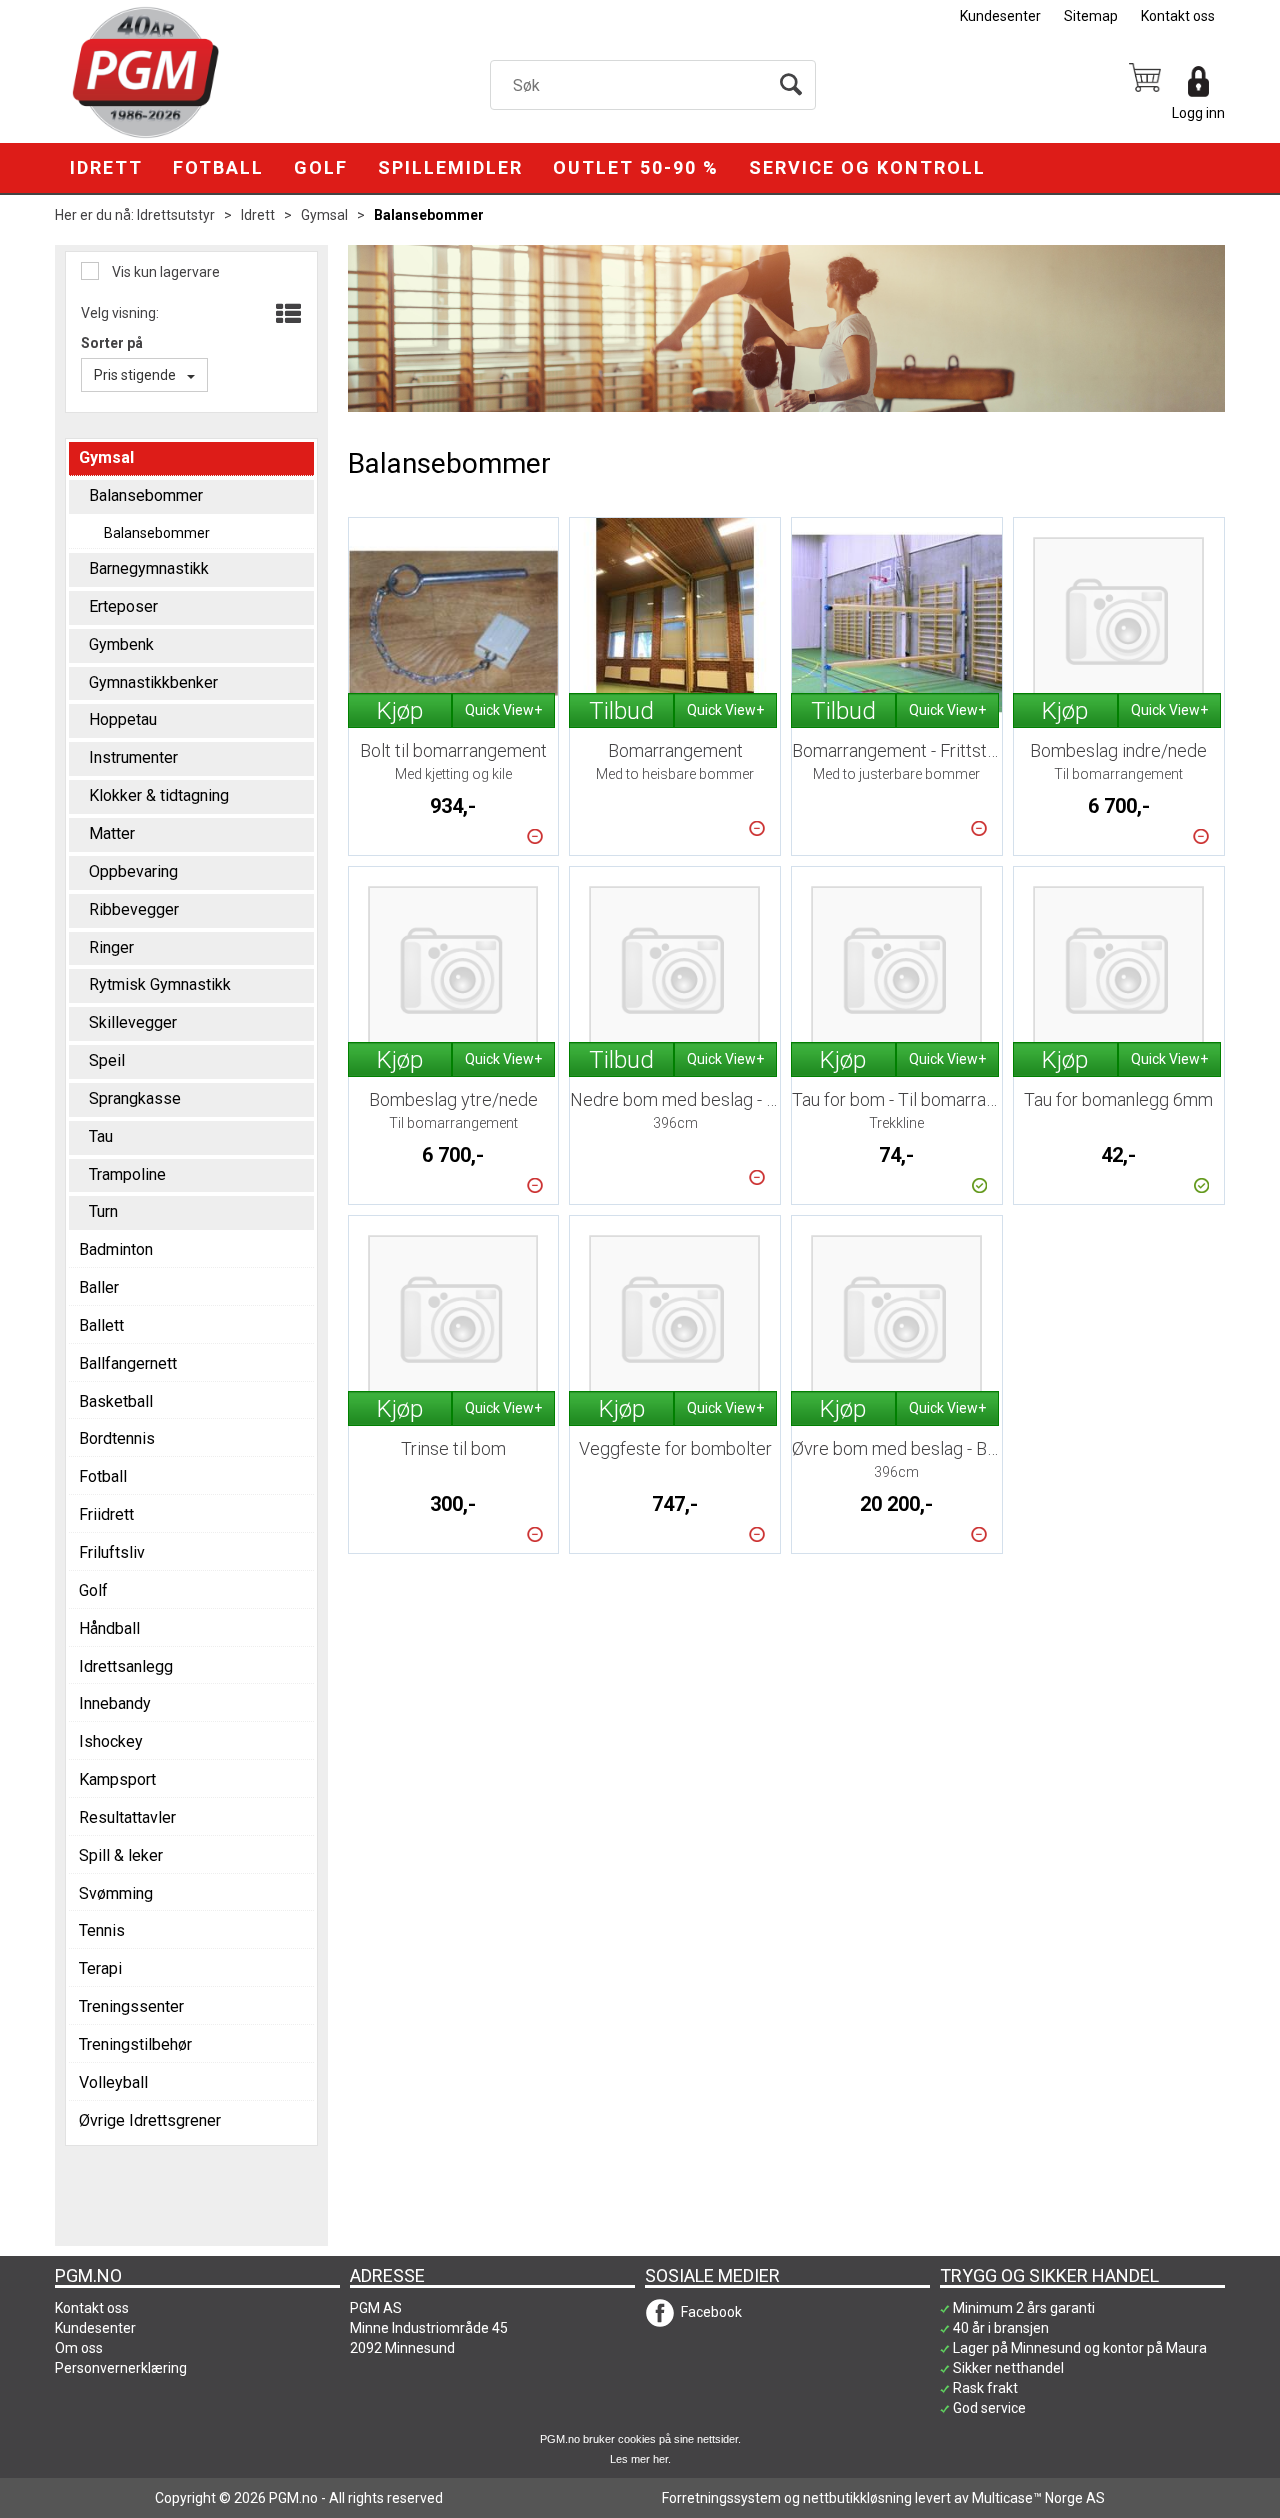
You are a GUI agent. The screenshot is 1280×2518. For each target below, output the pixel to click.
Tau (101, 1136)
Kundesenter (1000, 16)
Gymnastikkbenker (153, 682)
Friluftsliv (112, 1552)
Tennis (102, 1930)
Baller (99, 1287)
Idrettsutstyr (176, 215)
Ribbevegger (134, 909)
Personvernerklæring (121, 2368)
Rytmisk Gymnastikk (160, 984)
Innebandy (115, 1703)
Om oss (79, 2348)
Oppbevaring (133, 871)
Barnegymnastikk (149, 568)
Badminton (116, 1249)
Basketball (116, 1401)
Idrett (106, 167)
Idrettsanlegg (126, 1666)
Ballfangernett (128, 1363)
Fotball (218, 167)
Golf (321, 167)
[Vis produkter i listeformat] (286, 315)
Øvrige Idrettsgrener (150, 2120)
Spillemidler (450, 167)
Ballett (101, 1325)
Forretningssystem (721, 2498)
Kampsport (117, 1779)
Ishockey (111, 1741)
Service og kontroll (867, 167)
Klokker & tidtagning (159, 795)
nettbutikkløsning (857, 2498)
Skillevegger (133, 1022)
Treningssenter (131, 2006)
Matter (112, 833)
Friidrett (106, 1514)
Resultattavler (127, 1817)
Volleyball (113, 2082)
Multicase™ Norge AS (1038, 2498)
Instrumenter (133, 757)
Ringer (111, 947)
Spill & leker (121, 1855)
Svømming (116, 1893)
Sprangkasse (135, 1098)
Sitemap (1091, 16)
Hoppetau (123, 719)
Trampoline (127, 1174)
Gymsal (324, 215)
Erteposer (123, 606)
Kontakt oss (1178, 16)
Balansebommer (429, 215)
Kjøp (400, 711)
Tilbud (621, 711)
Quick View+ (503, 710)
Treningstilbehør (135, 2044)
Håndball (109, 1628)
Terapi (100, 1968)
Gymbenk (121, 644)
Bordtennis (117, 1438)
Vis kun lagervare (164, 272)
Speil (107, 1060)
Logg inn (1198, 113)
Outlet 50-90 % (636, 167)
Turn (103, 1211)
